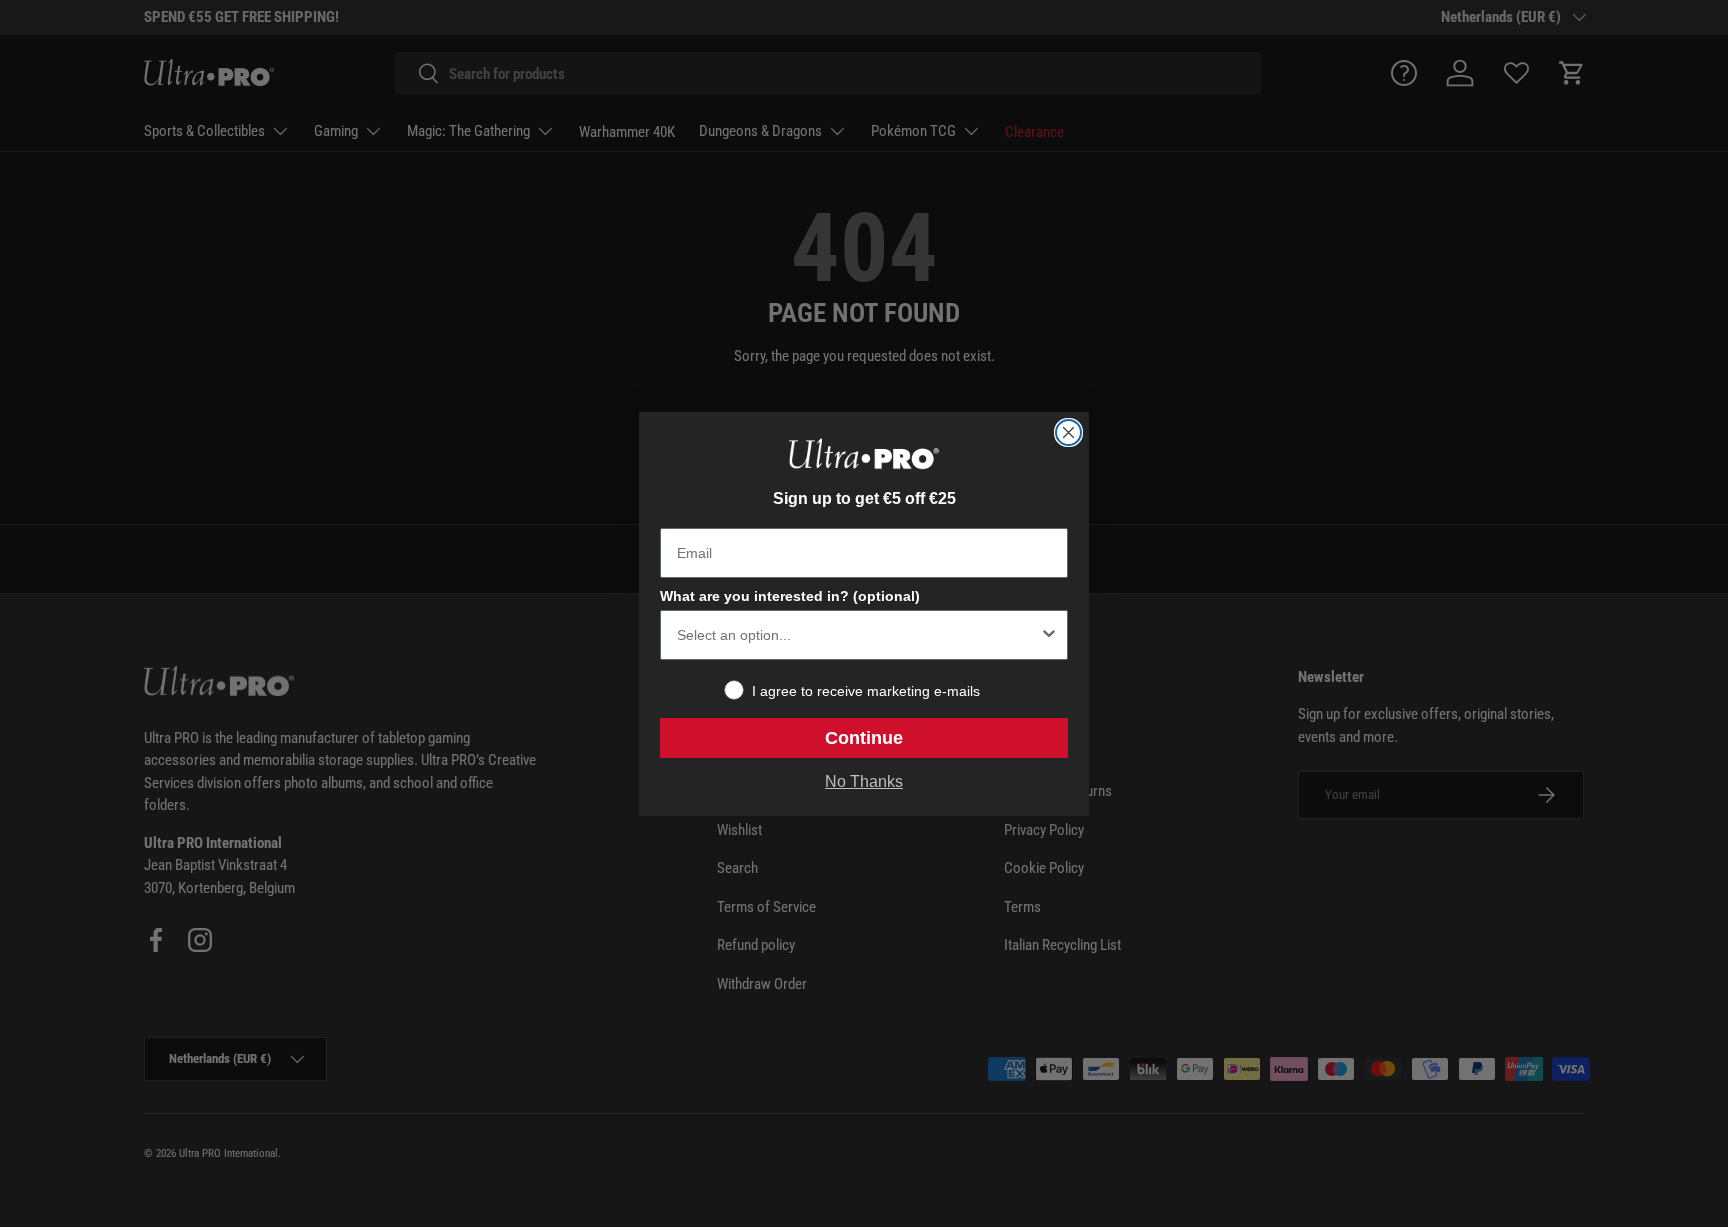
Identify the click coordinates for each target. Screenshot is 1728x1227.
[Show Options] (1049, 635)
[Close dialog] (1068, 432)
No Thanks (864, 781)
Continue (864, 738)
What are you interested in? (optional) (790, 596)
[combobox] (858, 635)
